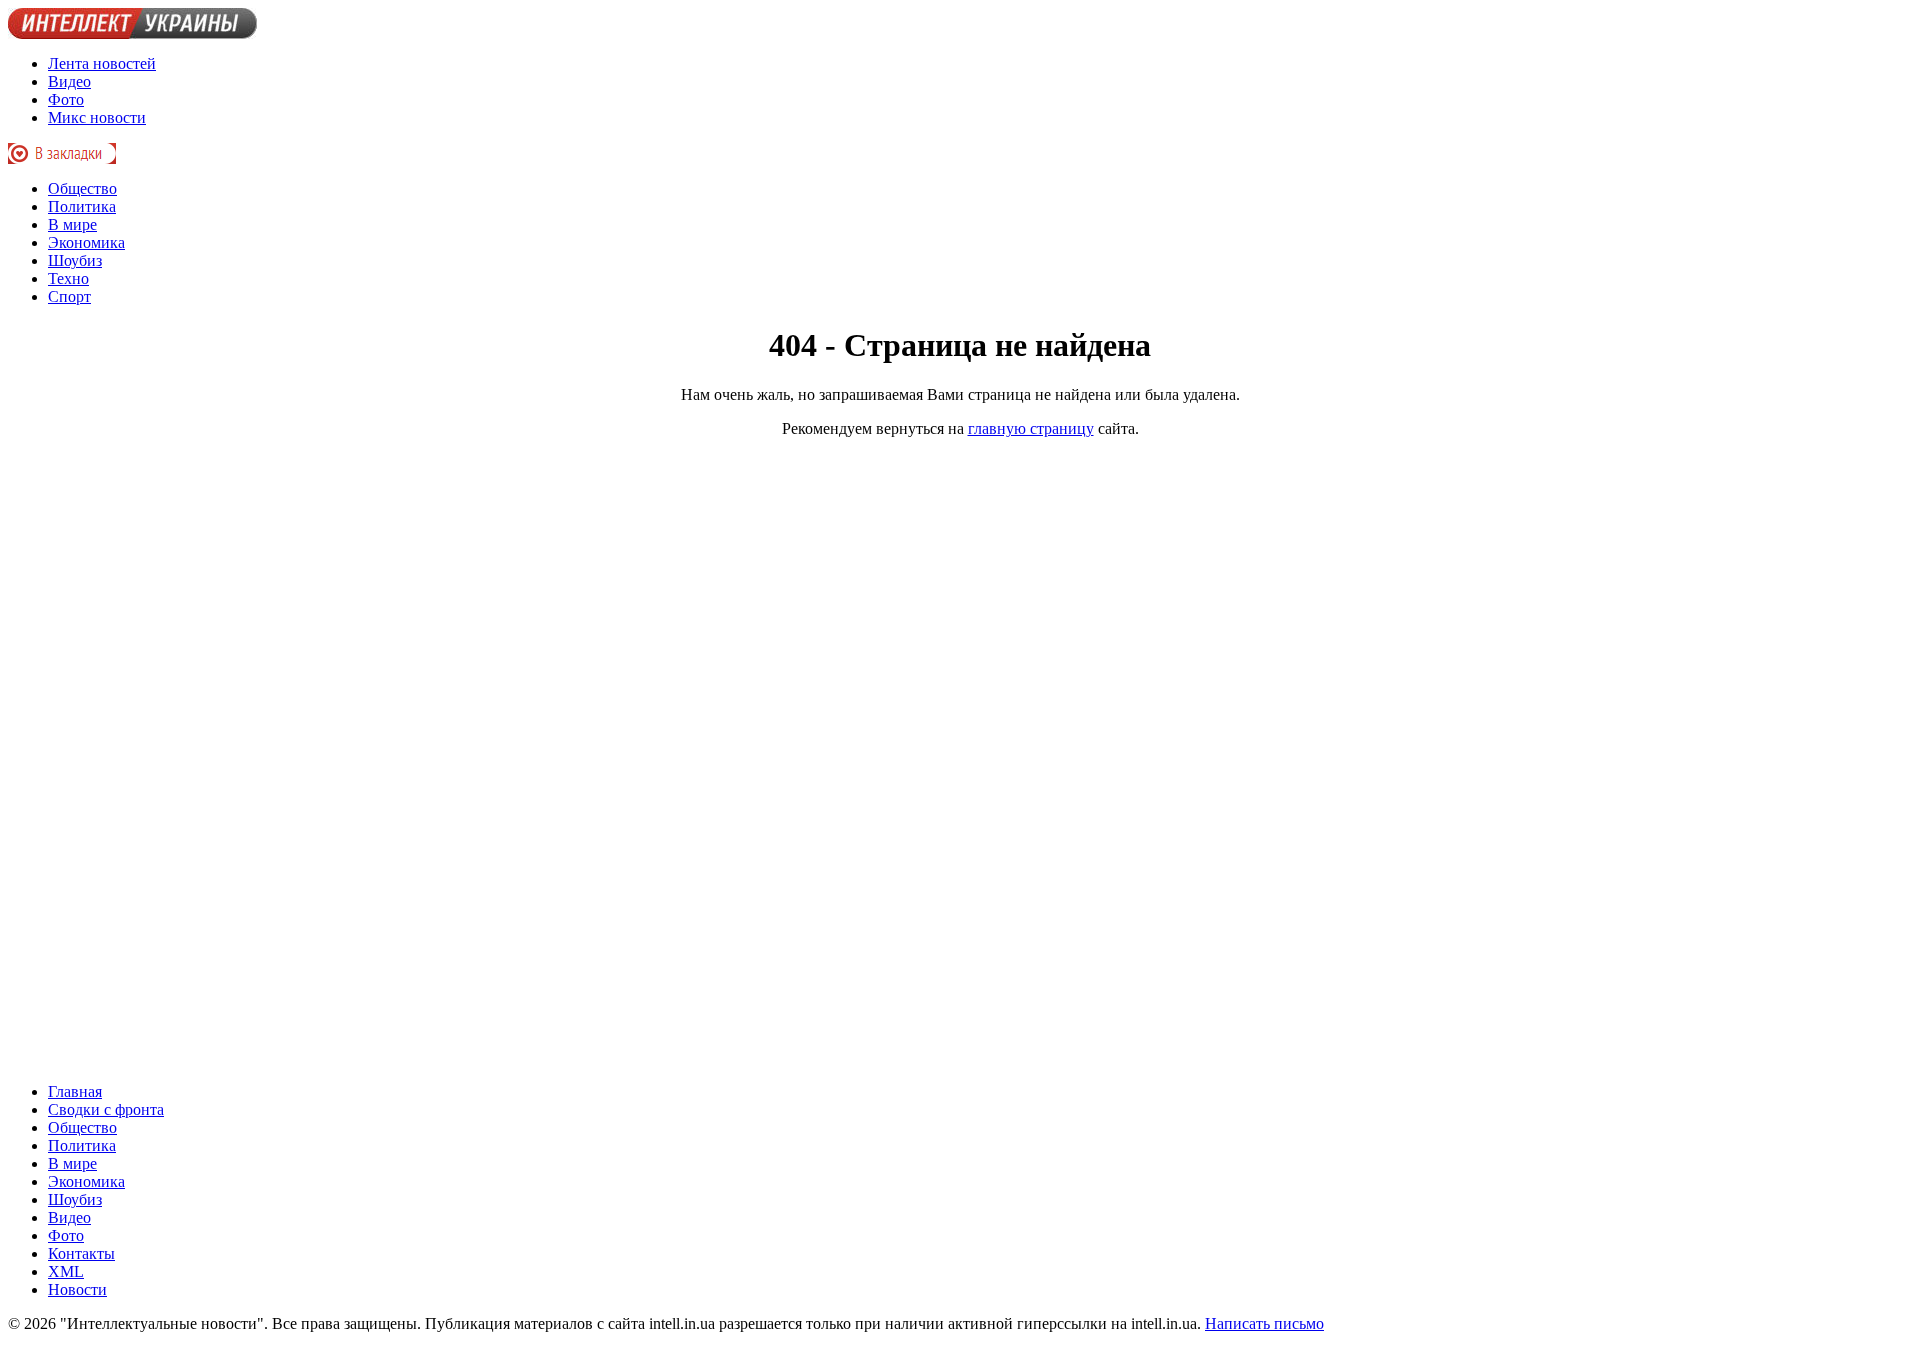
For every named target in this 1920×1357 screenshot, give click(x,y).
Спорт (69, 296)
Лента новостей (102, 63)
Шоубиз (75, 260)
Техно (68, 278)
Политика (82, 206)
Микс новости (97, 117)
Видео (69, 81)
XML (66, 1271)
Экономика (86, 242)
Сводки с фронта (106, 1109)
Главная (75, 1091)
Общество (82, 188)
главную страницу (1031, 428)
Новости (77, 1289)
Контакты (81, 1253)
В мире (72, 224)
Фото (66, 99)
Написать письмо (1264, 1323)
